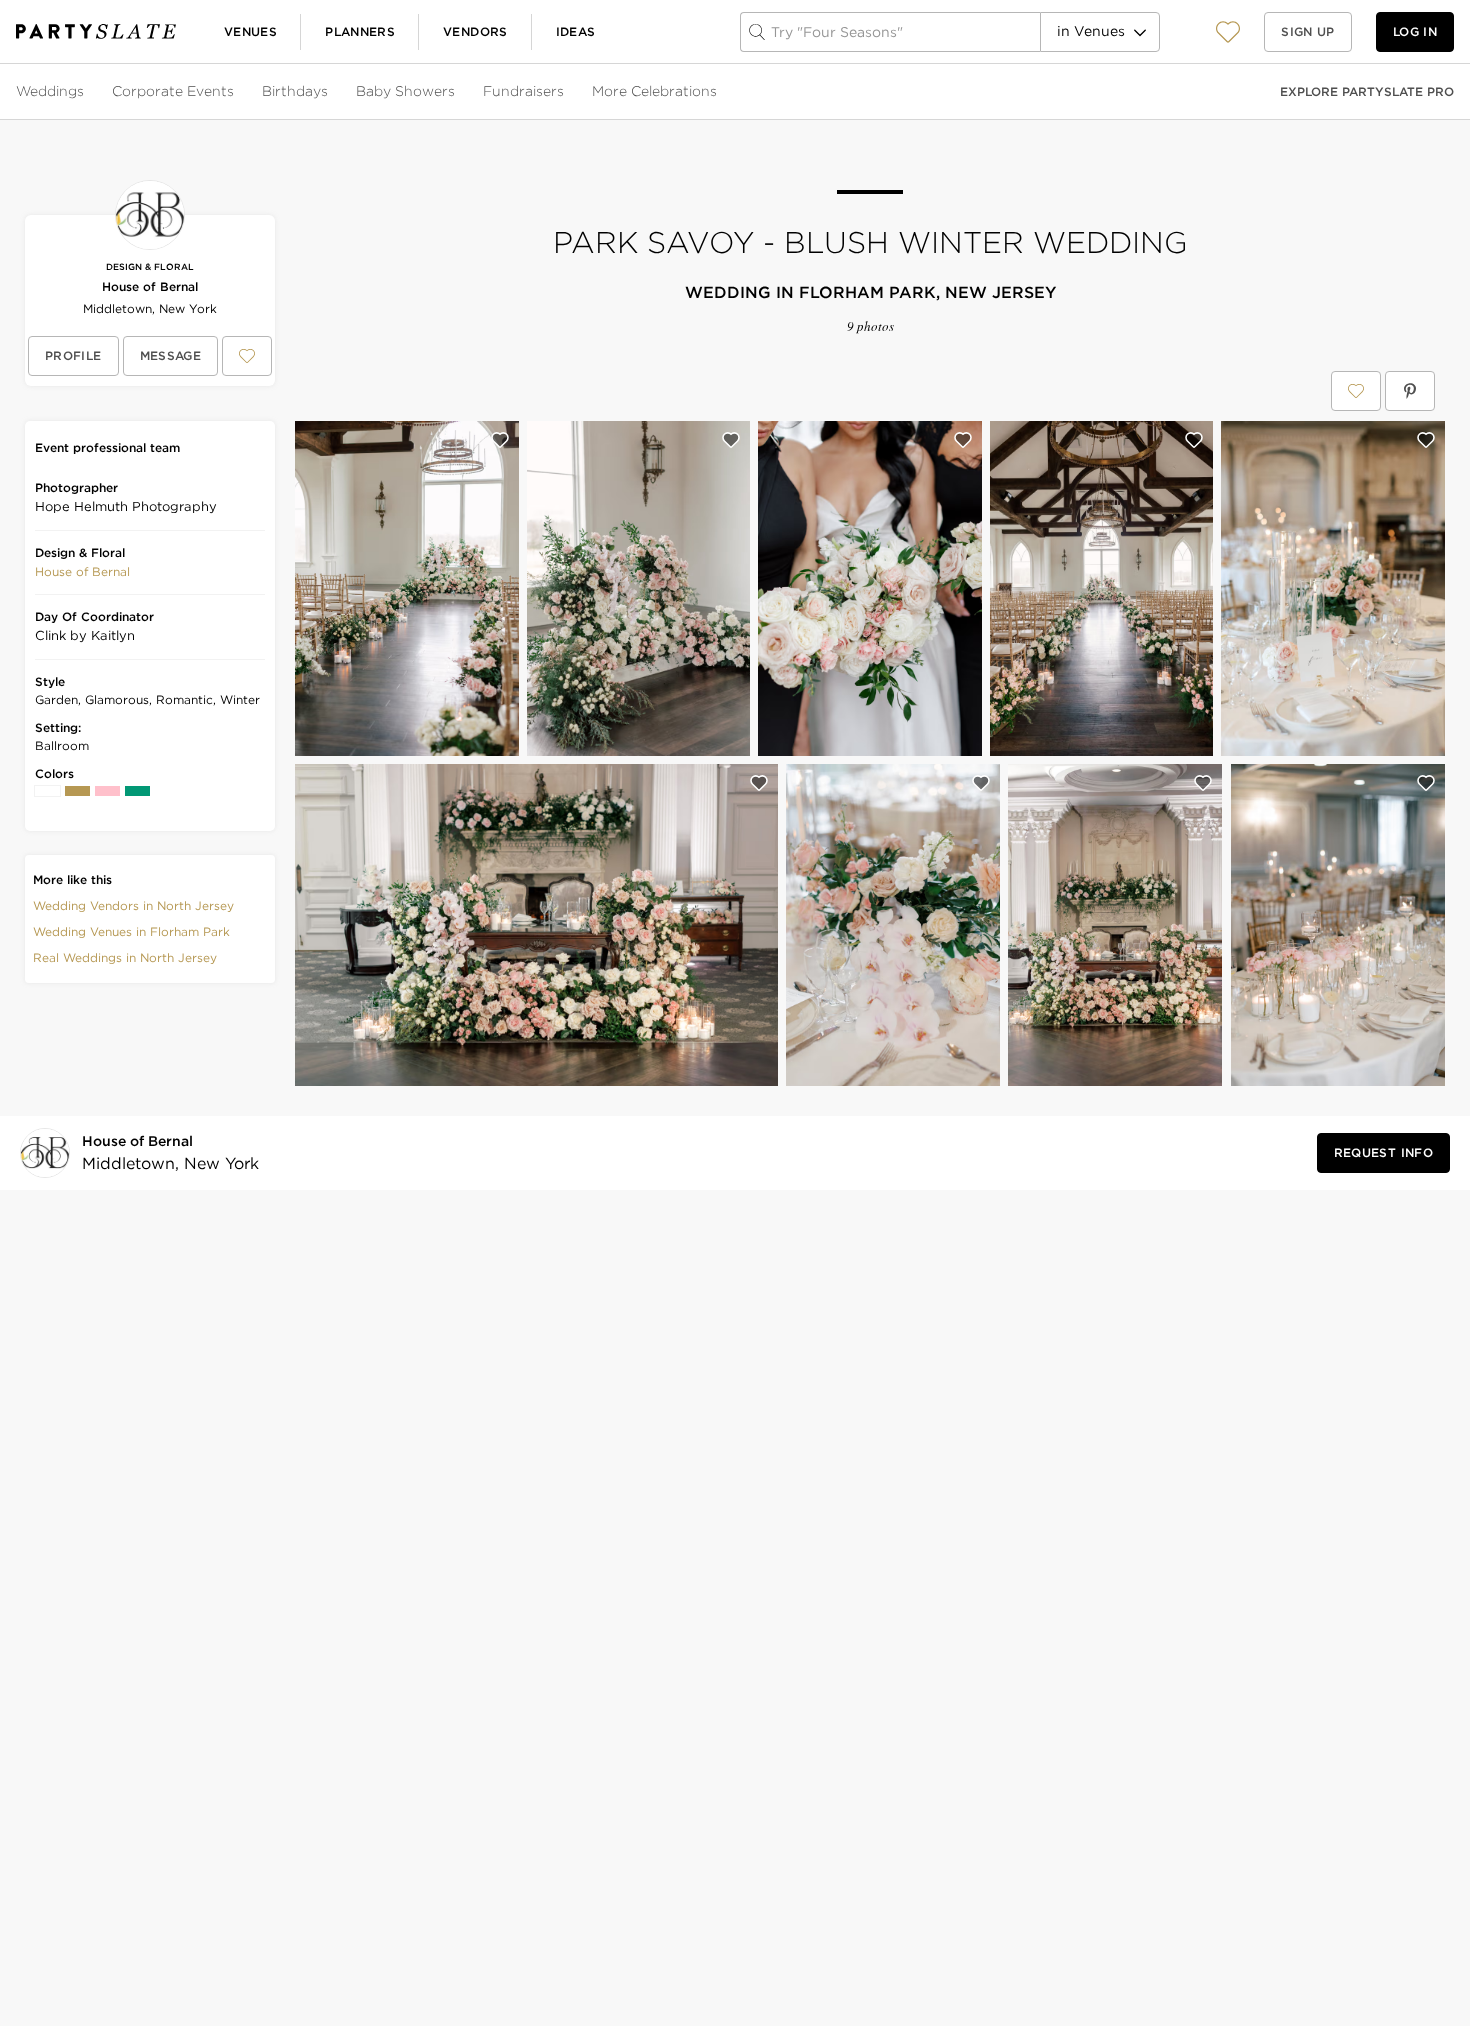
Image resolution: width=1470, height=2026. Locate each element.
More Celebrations (654, 91)
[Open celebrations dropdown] (719, 92)
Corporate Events (173, 91)
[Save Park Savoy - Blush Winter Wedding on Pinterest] (1410, 391)
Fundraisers (523, 91)
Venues (250, 31)
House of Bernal (150, 286)
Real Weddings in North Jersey (125, 957)
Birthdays (295, 91)
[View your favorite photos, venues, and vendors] (1228, 32)
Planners (360, 31)
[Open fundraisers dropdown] (566, 92)
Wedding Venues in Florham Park (131, 931)
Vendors (475, 31)
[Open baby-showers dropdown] (457, 92)
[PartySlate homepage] (96, 31)
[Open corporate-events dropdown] (236, 92)
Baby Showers (405, 91)
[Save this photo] (500, 440)
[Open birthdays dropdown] (330, 92)
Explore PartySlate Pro (1367, 91)
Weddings (50, 91)
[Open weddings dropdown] (86, 92)
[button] (1228, 31)
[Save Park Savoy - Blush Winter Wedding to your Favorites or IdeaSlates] (1356, 391)
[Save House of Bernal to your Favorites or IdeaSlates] (247, 356)
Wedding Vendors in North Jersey (133, 905)
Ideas (576, 31)
